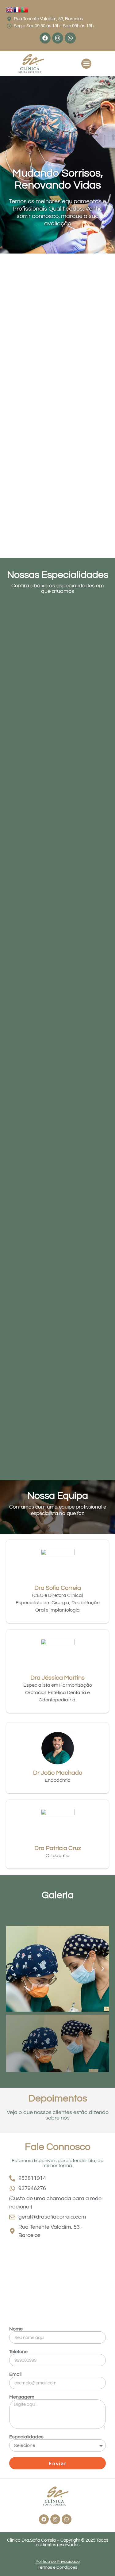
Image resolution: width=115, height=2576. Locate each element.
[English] (10, 12)
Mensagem (22, 2397)
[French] (17, 12)
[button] (86, 64)
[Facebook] (45, 38)
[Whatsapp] (70, 38)
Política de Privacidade (58, 2562)
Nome (16, 2329)
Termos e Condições (57, 2567)
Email (15, 2374)
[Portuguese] (25, 12)
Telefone (18, 2352)
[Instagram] (58, 38)
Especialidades (26, 2437)
